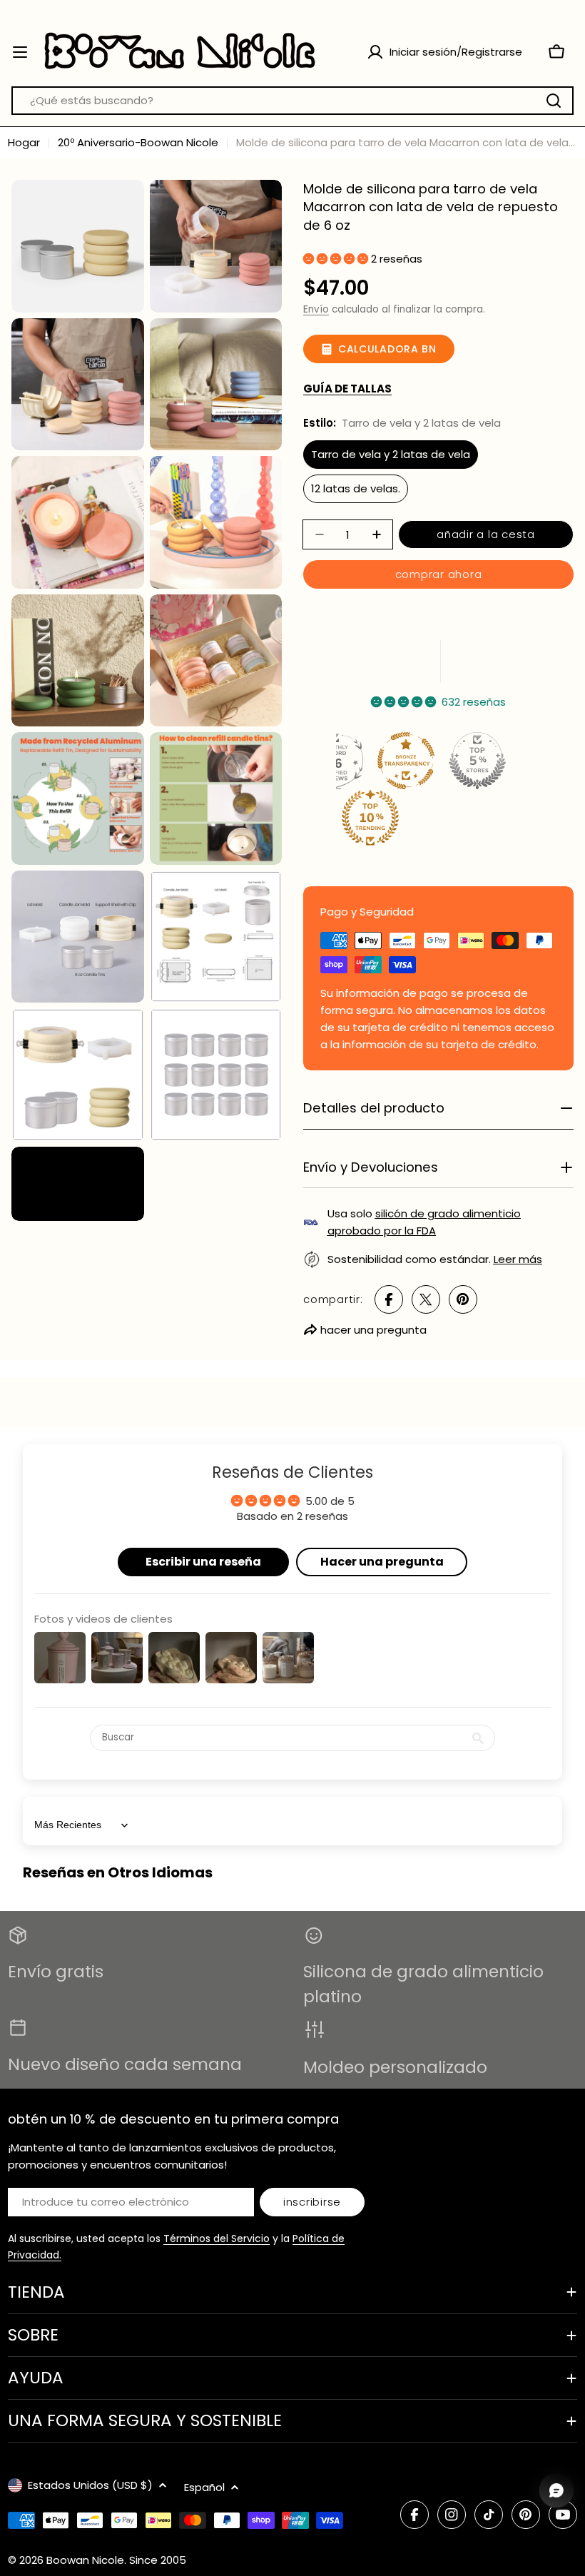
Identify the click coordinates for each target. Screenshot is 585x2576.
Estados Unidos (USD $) (90, 2485)
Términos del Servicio (217, 2238)
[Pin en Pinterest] (463, 1299)
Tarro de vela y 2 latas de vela (391, 454)
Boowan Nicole (85, 2560)
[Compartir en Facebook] (389, 1299)
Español (204, 2487)
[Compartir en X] (426, 1299)
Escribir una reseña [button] (203, 1562)
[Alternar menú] (20, 52)
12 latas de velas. (356, 488)
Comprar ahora (439, 574)
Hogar (24, 142)
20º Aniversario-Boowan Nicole (138, 142)
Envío (316, 309)
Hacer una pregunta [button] (382, 1562)
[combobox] (292, 101)
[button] (337, 259)
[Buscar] (554, 101)
